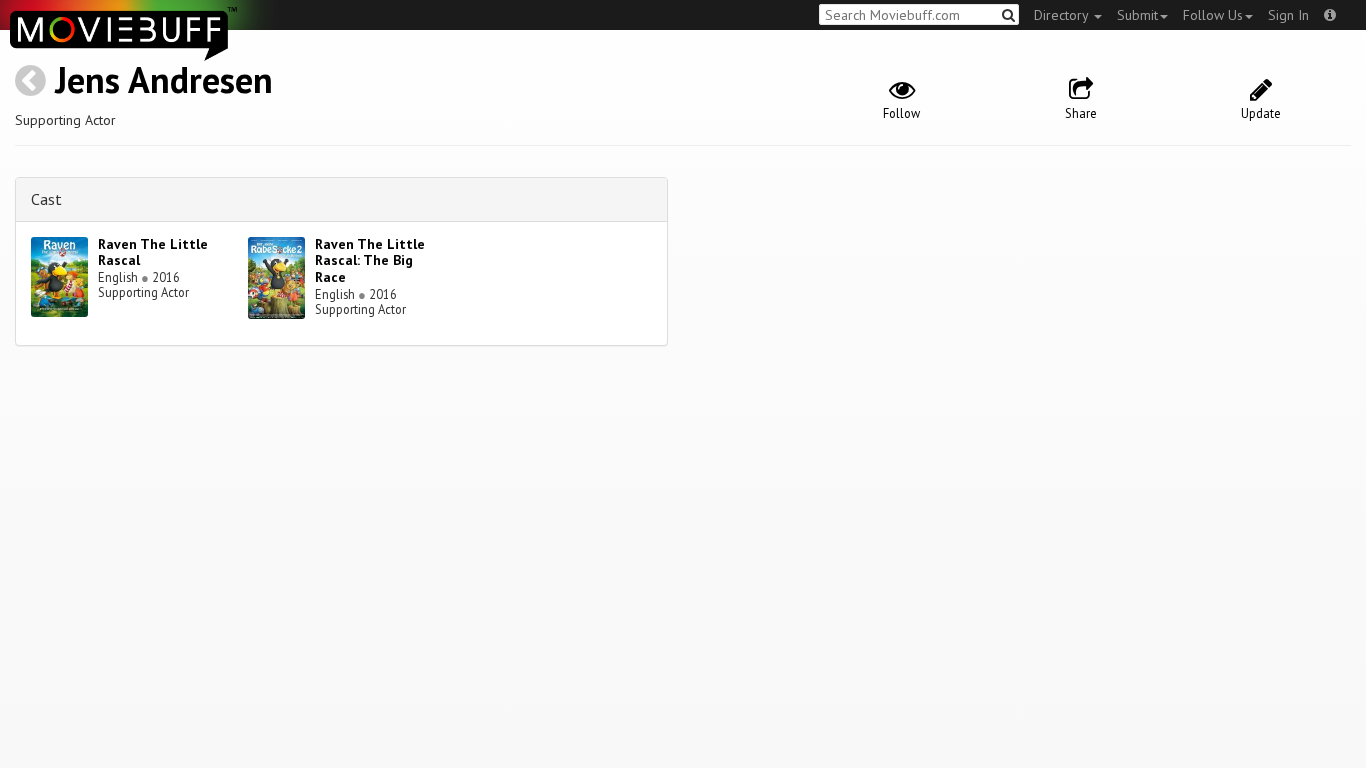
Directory (1063, 15)
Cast (46, 199)
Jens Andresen (164, 79)
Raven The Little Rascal (153, 252)
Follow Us (1213, 15)
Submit (1137, 15)
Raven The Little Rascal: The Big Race (370, 261)
